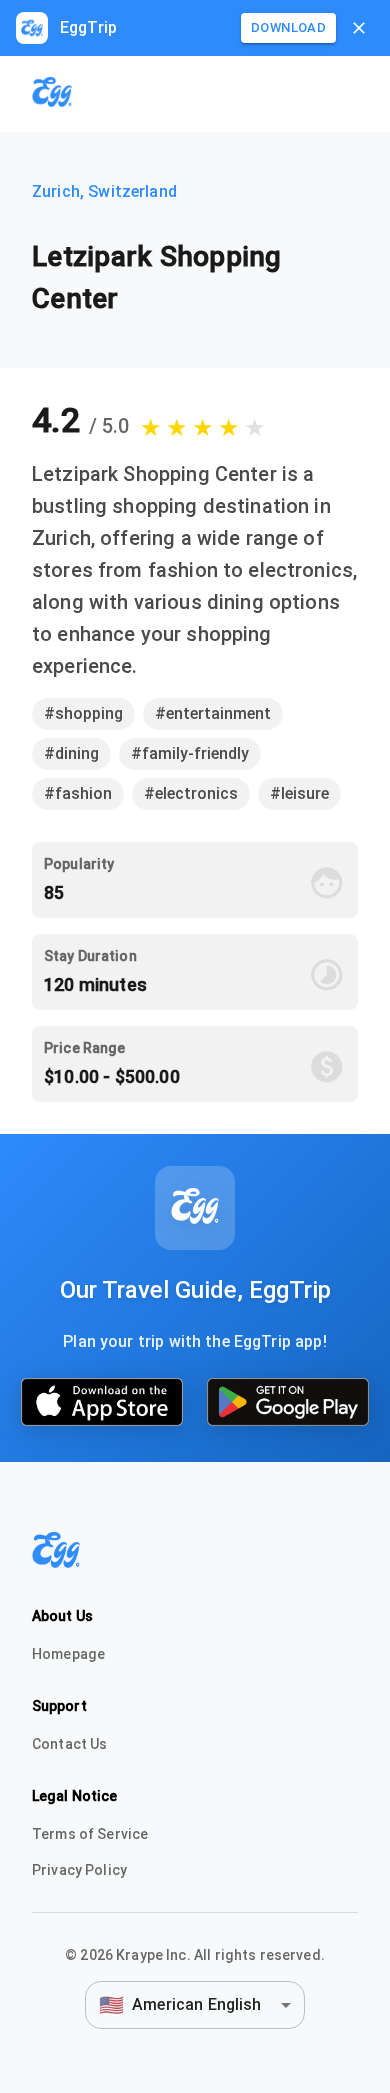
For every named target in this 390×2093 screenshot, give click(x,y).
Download (288, 27)
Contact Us (70, 1744)
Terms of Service (90, 1834)
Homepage (68, 1654)
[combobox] (195, 2004)
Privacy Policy (79, 1870)
